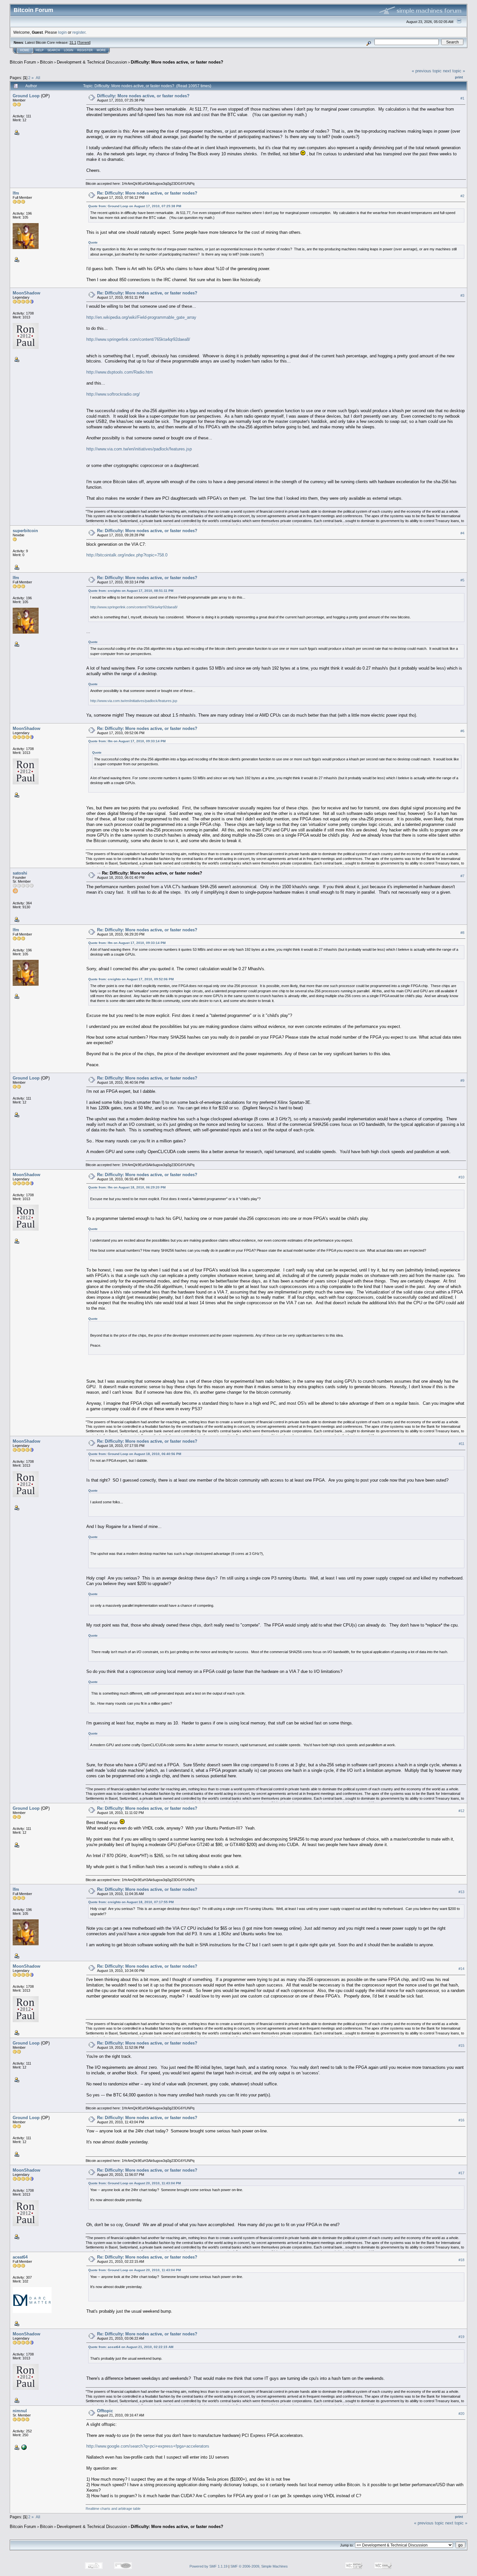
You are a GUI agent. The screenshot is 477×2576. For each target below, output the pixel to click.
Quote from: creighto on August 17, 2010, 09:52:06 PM (131, 979)
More (101, 50)
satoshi (20, 873)
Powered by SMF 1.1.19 (208, 2566)
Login (69, 50)
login (62, 32)
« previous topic (427, 71)
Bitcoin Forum (23, 62)
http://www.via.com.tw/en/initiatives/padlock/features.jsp (139, 449)
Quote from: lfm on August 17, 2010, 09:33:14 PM (127, 741)
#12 (461, 1811)
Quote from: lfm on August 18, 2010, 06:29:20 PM (127, 1187)
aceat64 (20, 2257)
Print (459, 77)
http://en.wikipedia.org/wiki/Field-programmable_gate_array (141, 317)
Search (54, 50)
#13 (461, 1892)
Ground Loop (26, 96)
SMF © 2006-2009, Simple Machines (259, 2566)
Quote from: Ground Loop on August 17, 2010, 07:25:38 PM (135, 206)
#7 (462, 876)
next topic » (454, 71)
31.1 (73, 42)
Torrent (84, 42)
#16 (461, 2120)
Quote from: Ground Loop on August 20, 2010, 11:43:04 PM (135, 2183)
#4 (462, 533)
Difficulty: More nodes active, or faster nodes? (177, 62)
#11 (462, 1444)
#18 (461, 2260)
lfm (16, 193)
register (79, 32)
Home (25, 50)
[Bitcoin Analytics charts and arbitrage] (23, 2447)
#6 (462, 731)
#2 (462, 196)
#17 (461, 2173)
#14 (461, 1969)
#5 (462, 580)
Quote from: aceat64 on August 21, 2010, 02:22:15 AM (131, 2347)
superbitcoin (25, 531)
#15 (461, 2045)
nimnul (20, 2411)
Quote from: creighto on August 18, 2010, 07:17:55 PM (131, 1902)
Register (85, 50)
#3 (462, 295)
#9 (462, 1080)
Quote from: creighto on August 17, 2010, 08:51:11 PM (131, 591)
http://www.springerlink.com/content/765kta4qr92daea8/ (138, 339)
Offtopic (105, 2411)
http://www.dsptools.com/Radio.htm (120, 372)
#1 (462, 98)
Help (40, 50)
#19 (461, 2337)
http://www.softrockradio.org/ (113, 394)
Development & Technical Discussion (92, 62)
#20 (461, 2414)
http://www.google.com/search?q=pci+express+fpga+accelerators (148, 2446)
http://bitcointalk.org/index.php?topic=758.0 (127, 555)
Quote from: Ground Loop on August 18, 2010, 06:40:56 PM (135, 1454)
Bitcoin (46, 62)
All (38, 78)
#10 (461, 1177)
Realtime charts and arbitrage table (113, 2509)
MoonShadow (26, 293)
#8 (462, 933)
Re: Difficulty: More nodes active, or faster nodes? (147, 193)
